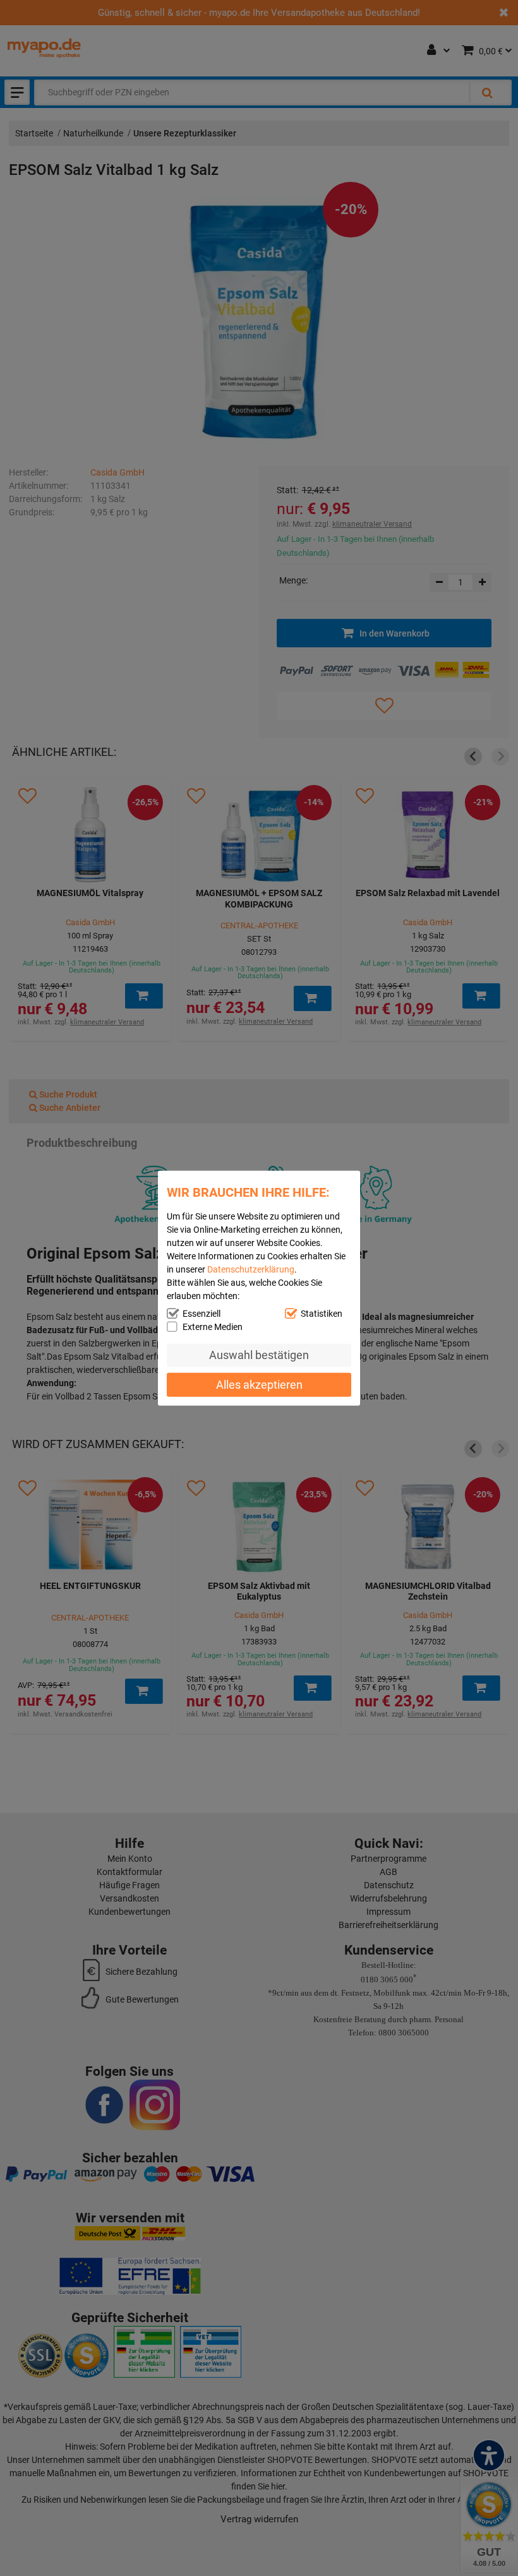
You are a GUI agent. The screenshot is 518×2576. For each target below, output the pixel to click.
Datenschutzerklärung (251, 1269)
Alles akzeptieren (259, 1385)
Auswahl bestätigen (259, 1355)
